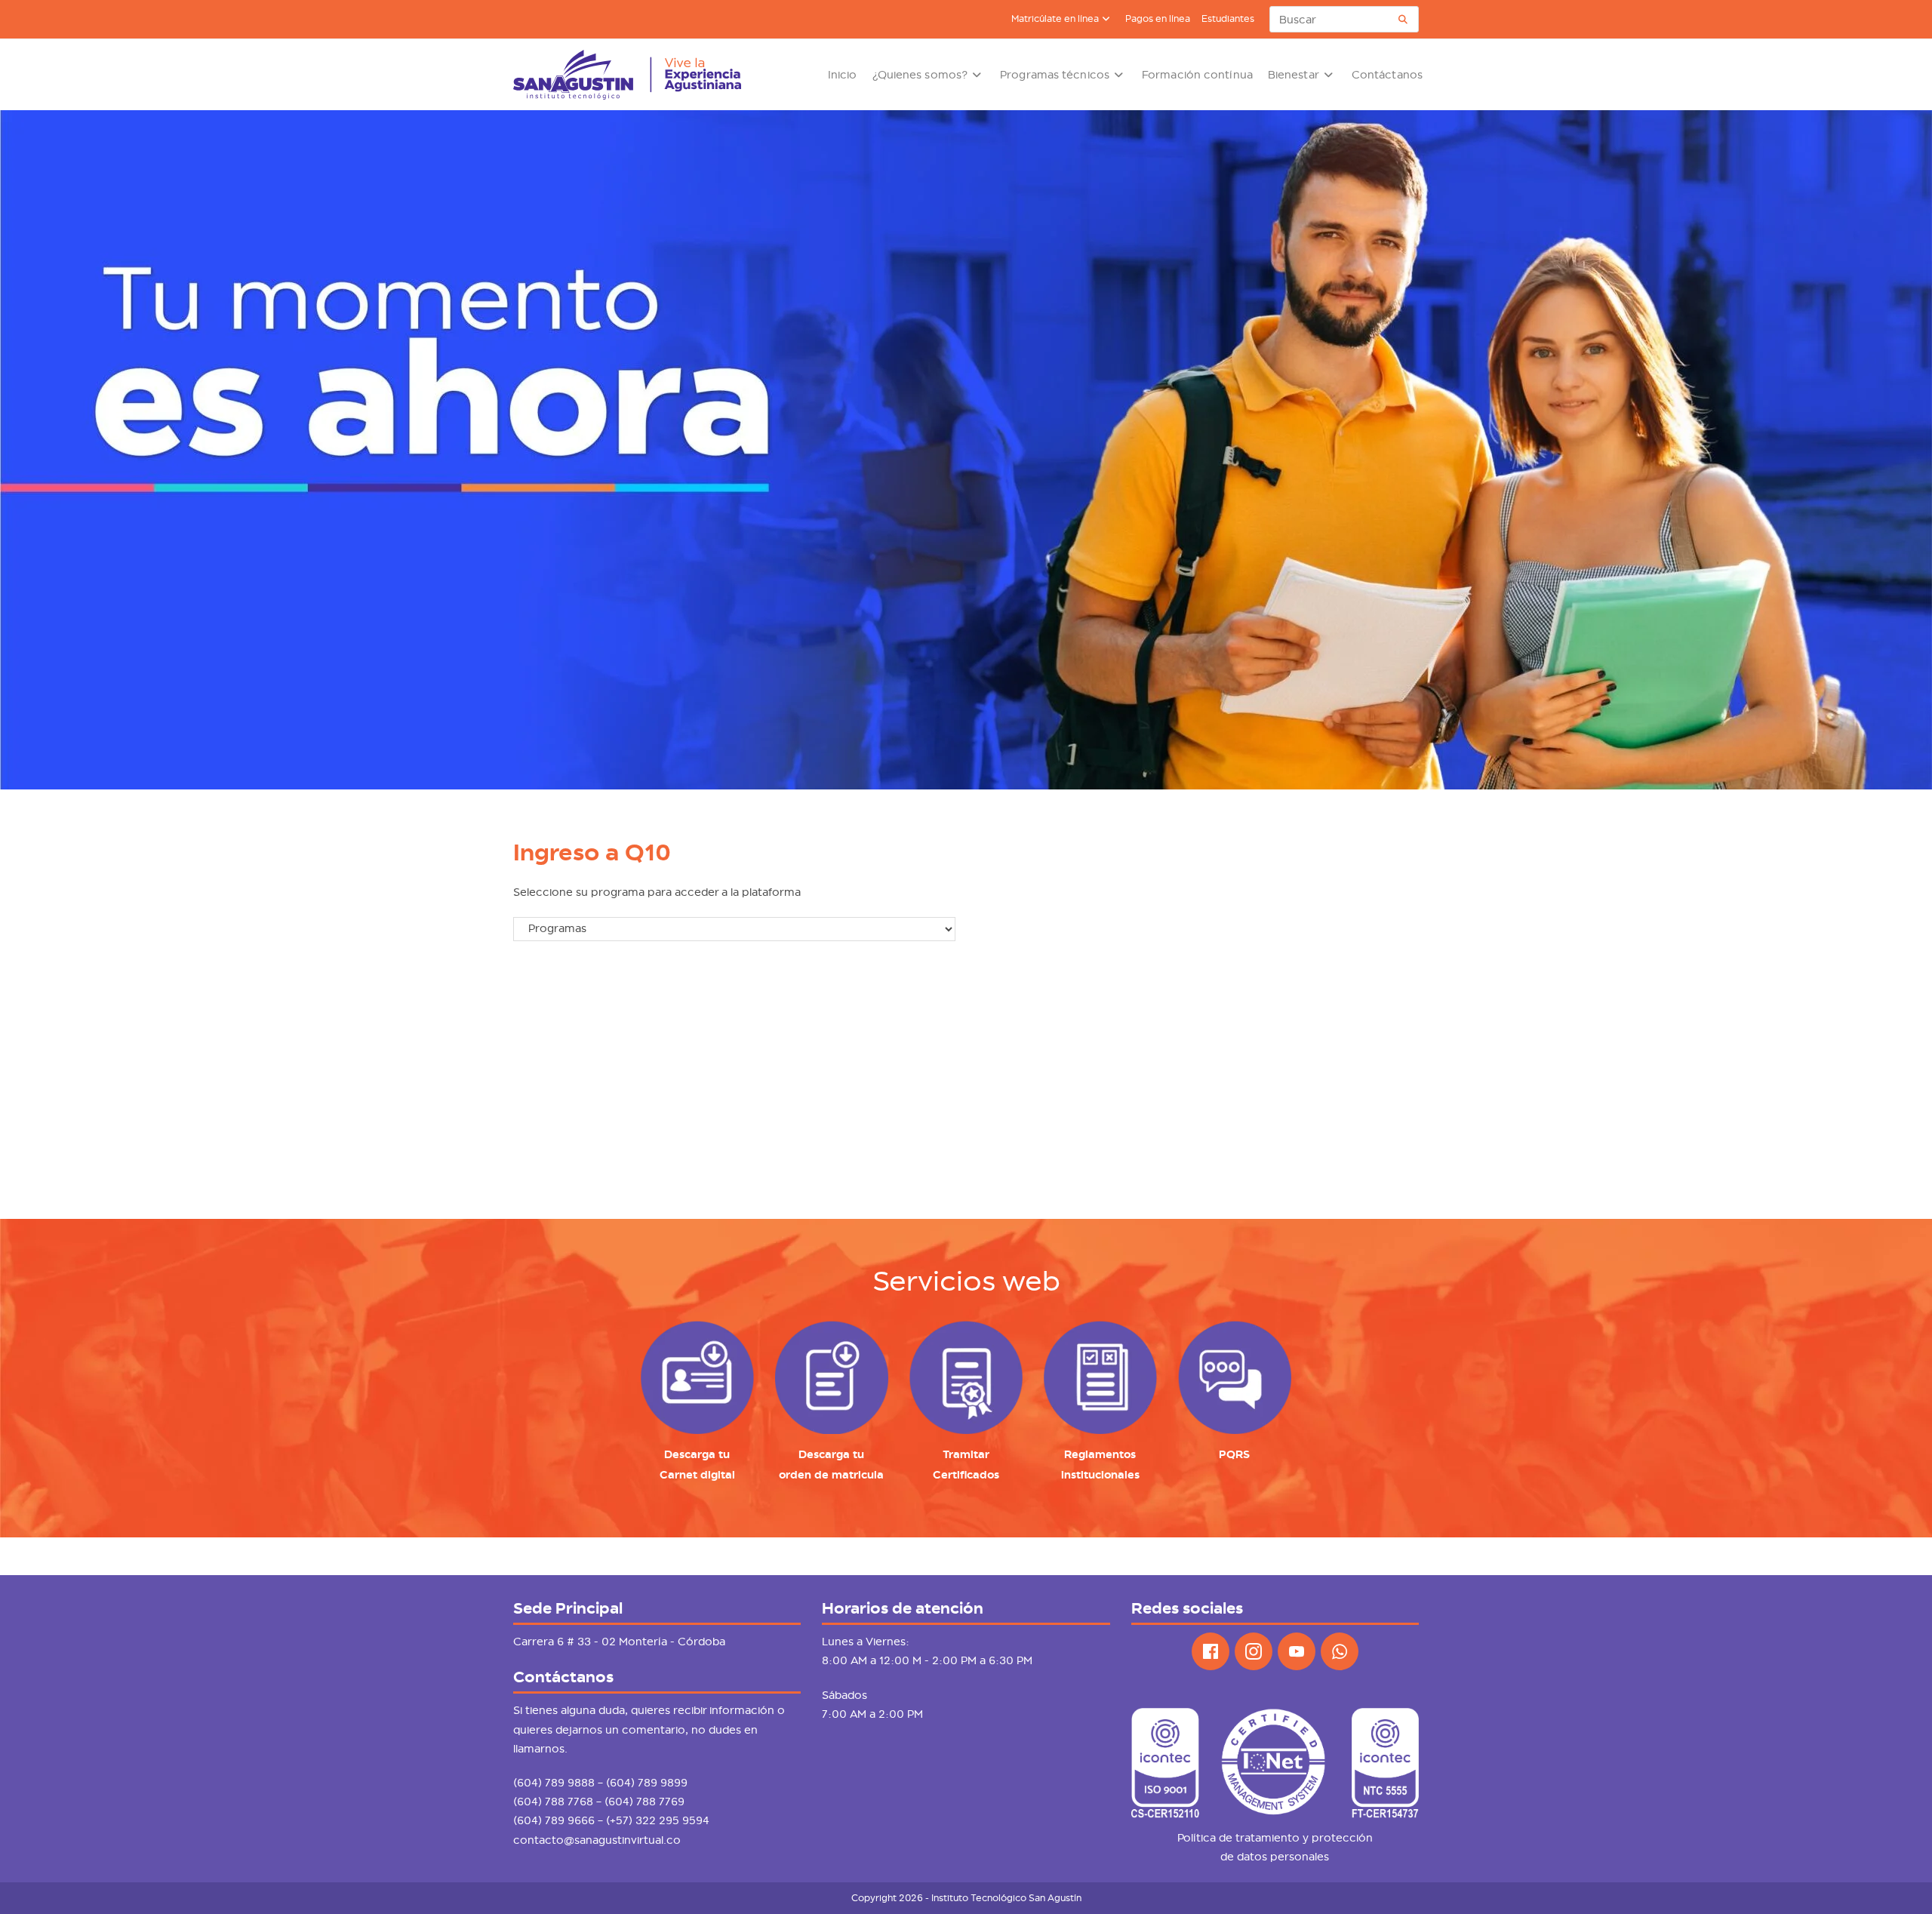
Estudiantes (1228, 19)
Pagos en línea (1158, 19)
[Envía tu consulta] (1404, 19)
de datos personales (1275, 1857)
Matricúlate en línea (1055, 19)
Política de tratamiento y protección (1275, 1838)
